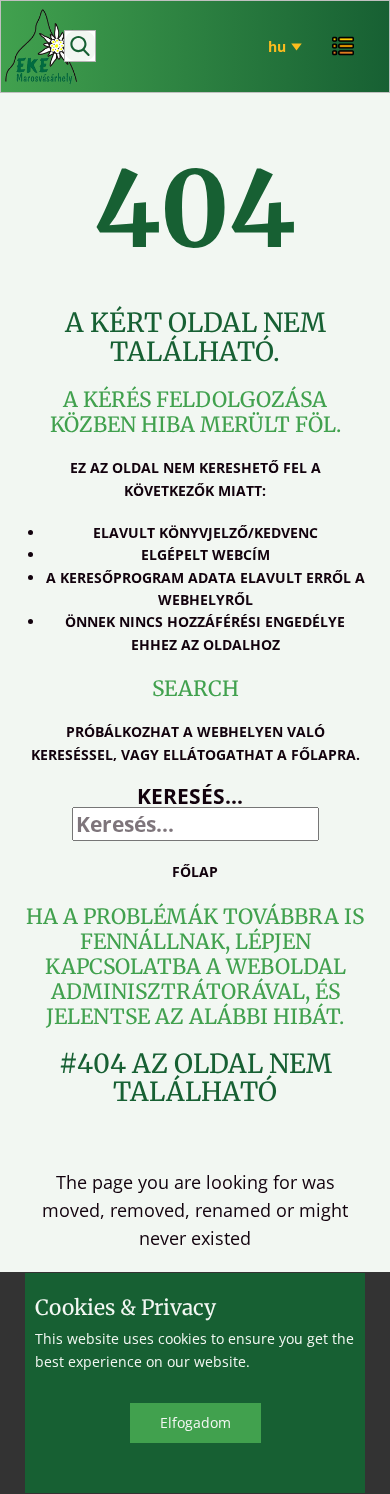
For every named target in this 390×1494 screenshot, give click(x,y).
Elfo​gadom (195, 1422)
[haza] (42, 47)
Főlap (195, 871)
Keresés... (190, 796)
